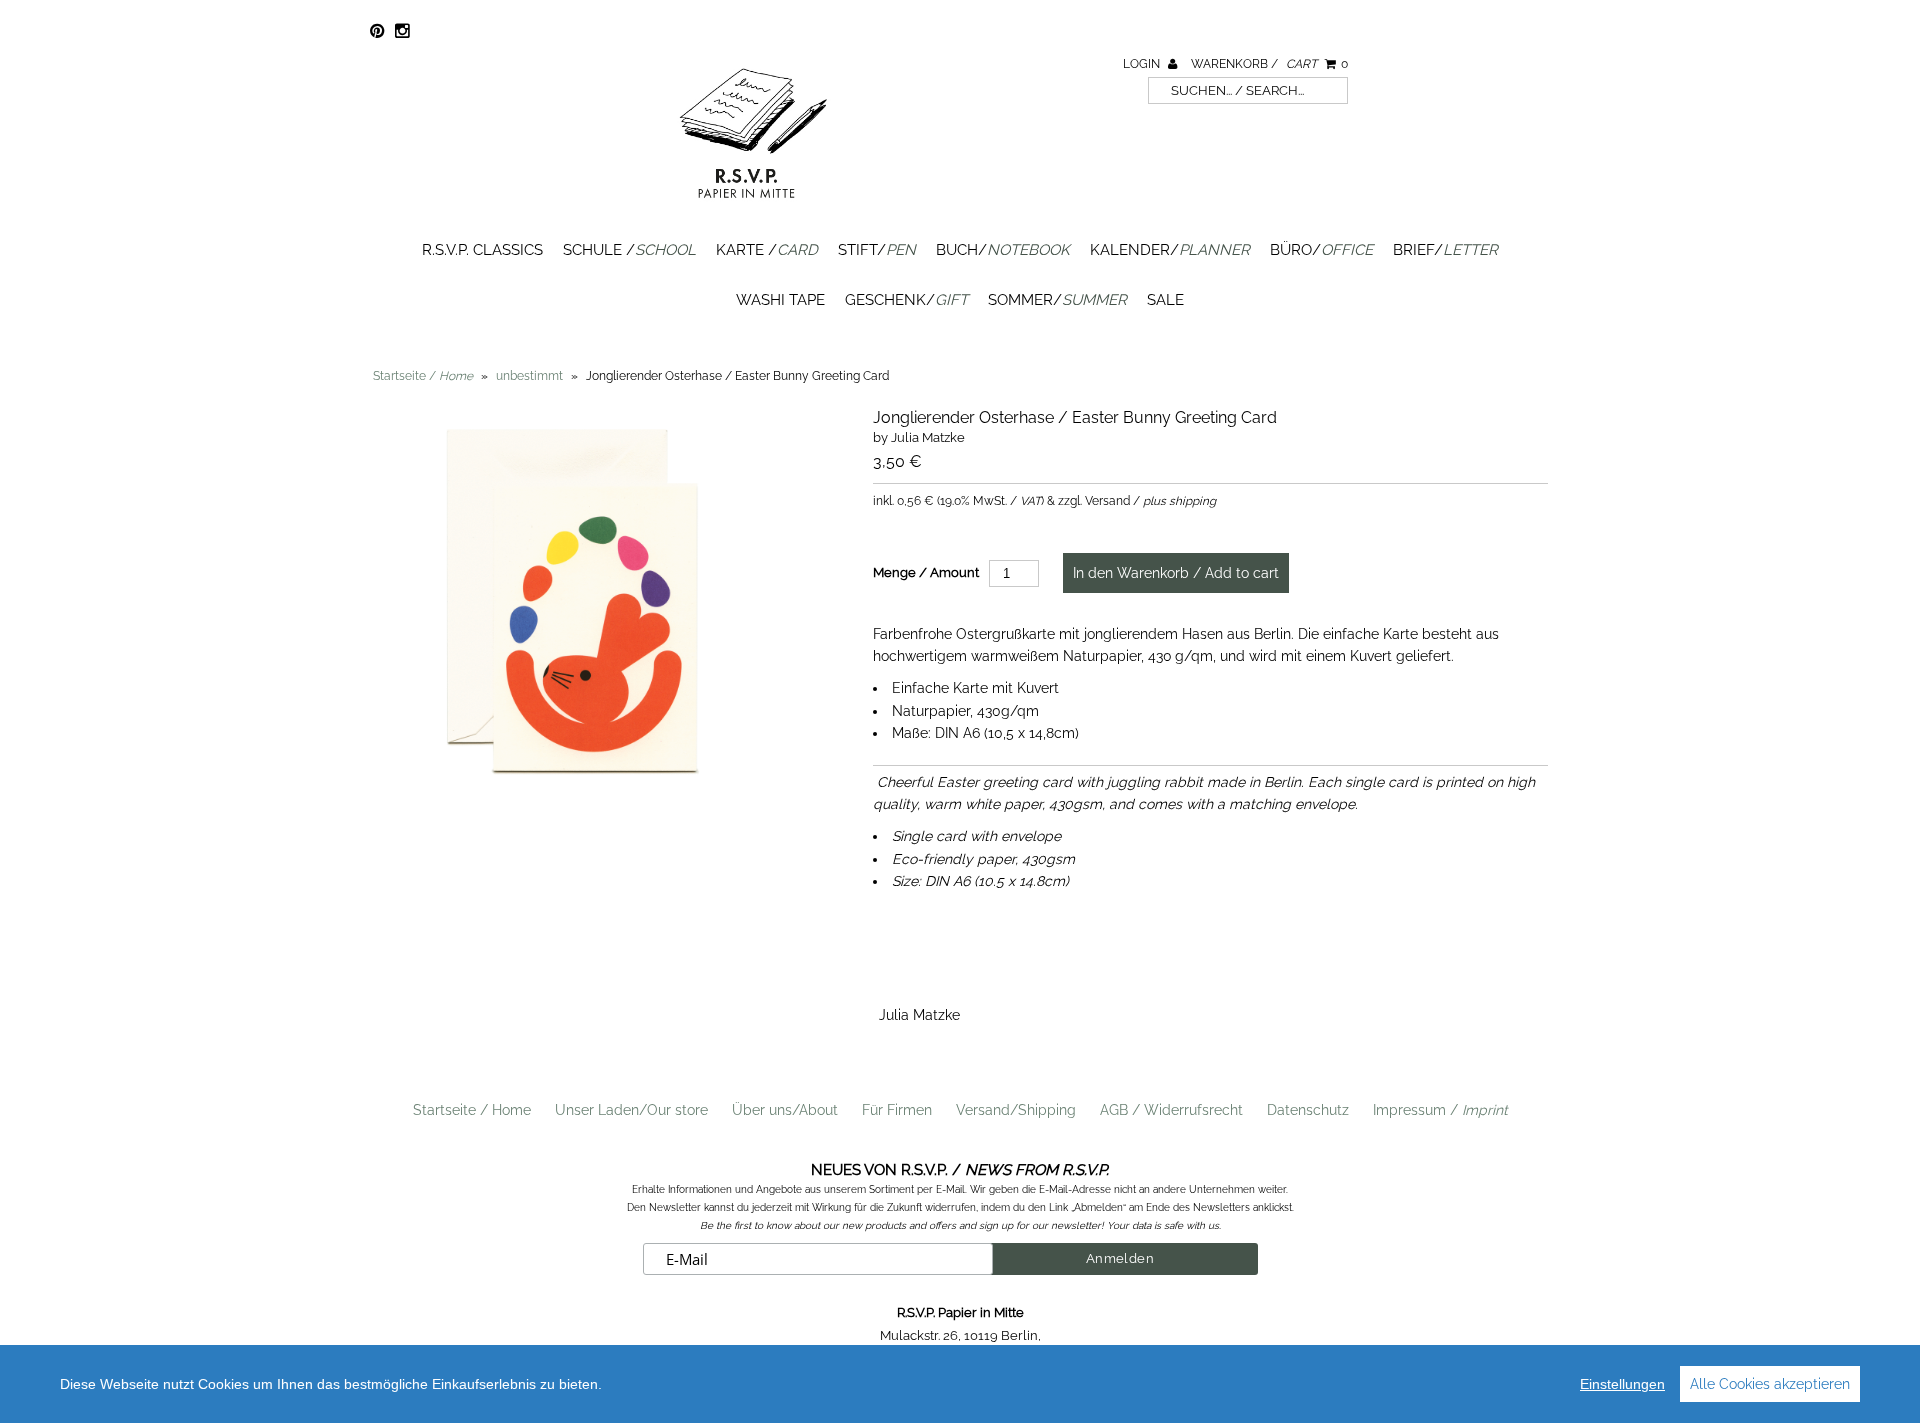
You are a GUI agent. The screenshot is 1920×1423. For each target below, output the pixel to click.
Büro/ (1321, 250)
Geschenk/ (906, 300)
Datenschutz (1308, 1110)
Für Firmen (897, 1110)
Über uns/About (785, 1110)
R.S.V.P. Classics (482, 250)
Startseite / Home (472, 1110)
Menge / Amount (926, 572)
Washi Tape (780, 300)
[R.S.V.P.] (753, 207)
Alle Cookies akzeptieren (1770, 1384)
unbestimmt (529, 376)
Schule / (629, 250)
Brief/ (1445, 250)
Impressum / (1440, 1110)
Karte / (767, 250)
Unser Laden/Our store (631, 1110)
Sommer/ (1057, 300)
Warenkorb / (1269, 64)
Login (1143, 64)
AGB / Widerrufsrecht (1171, 1110)
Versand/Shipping (1016, 1110)
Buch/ (1003, 250)
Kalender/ (1170, 250)
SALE (1165, 300)
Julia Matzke (919, 1015)
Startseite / (423, 376)
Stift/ (877, 250)
